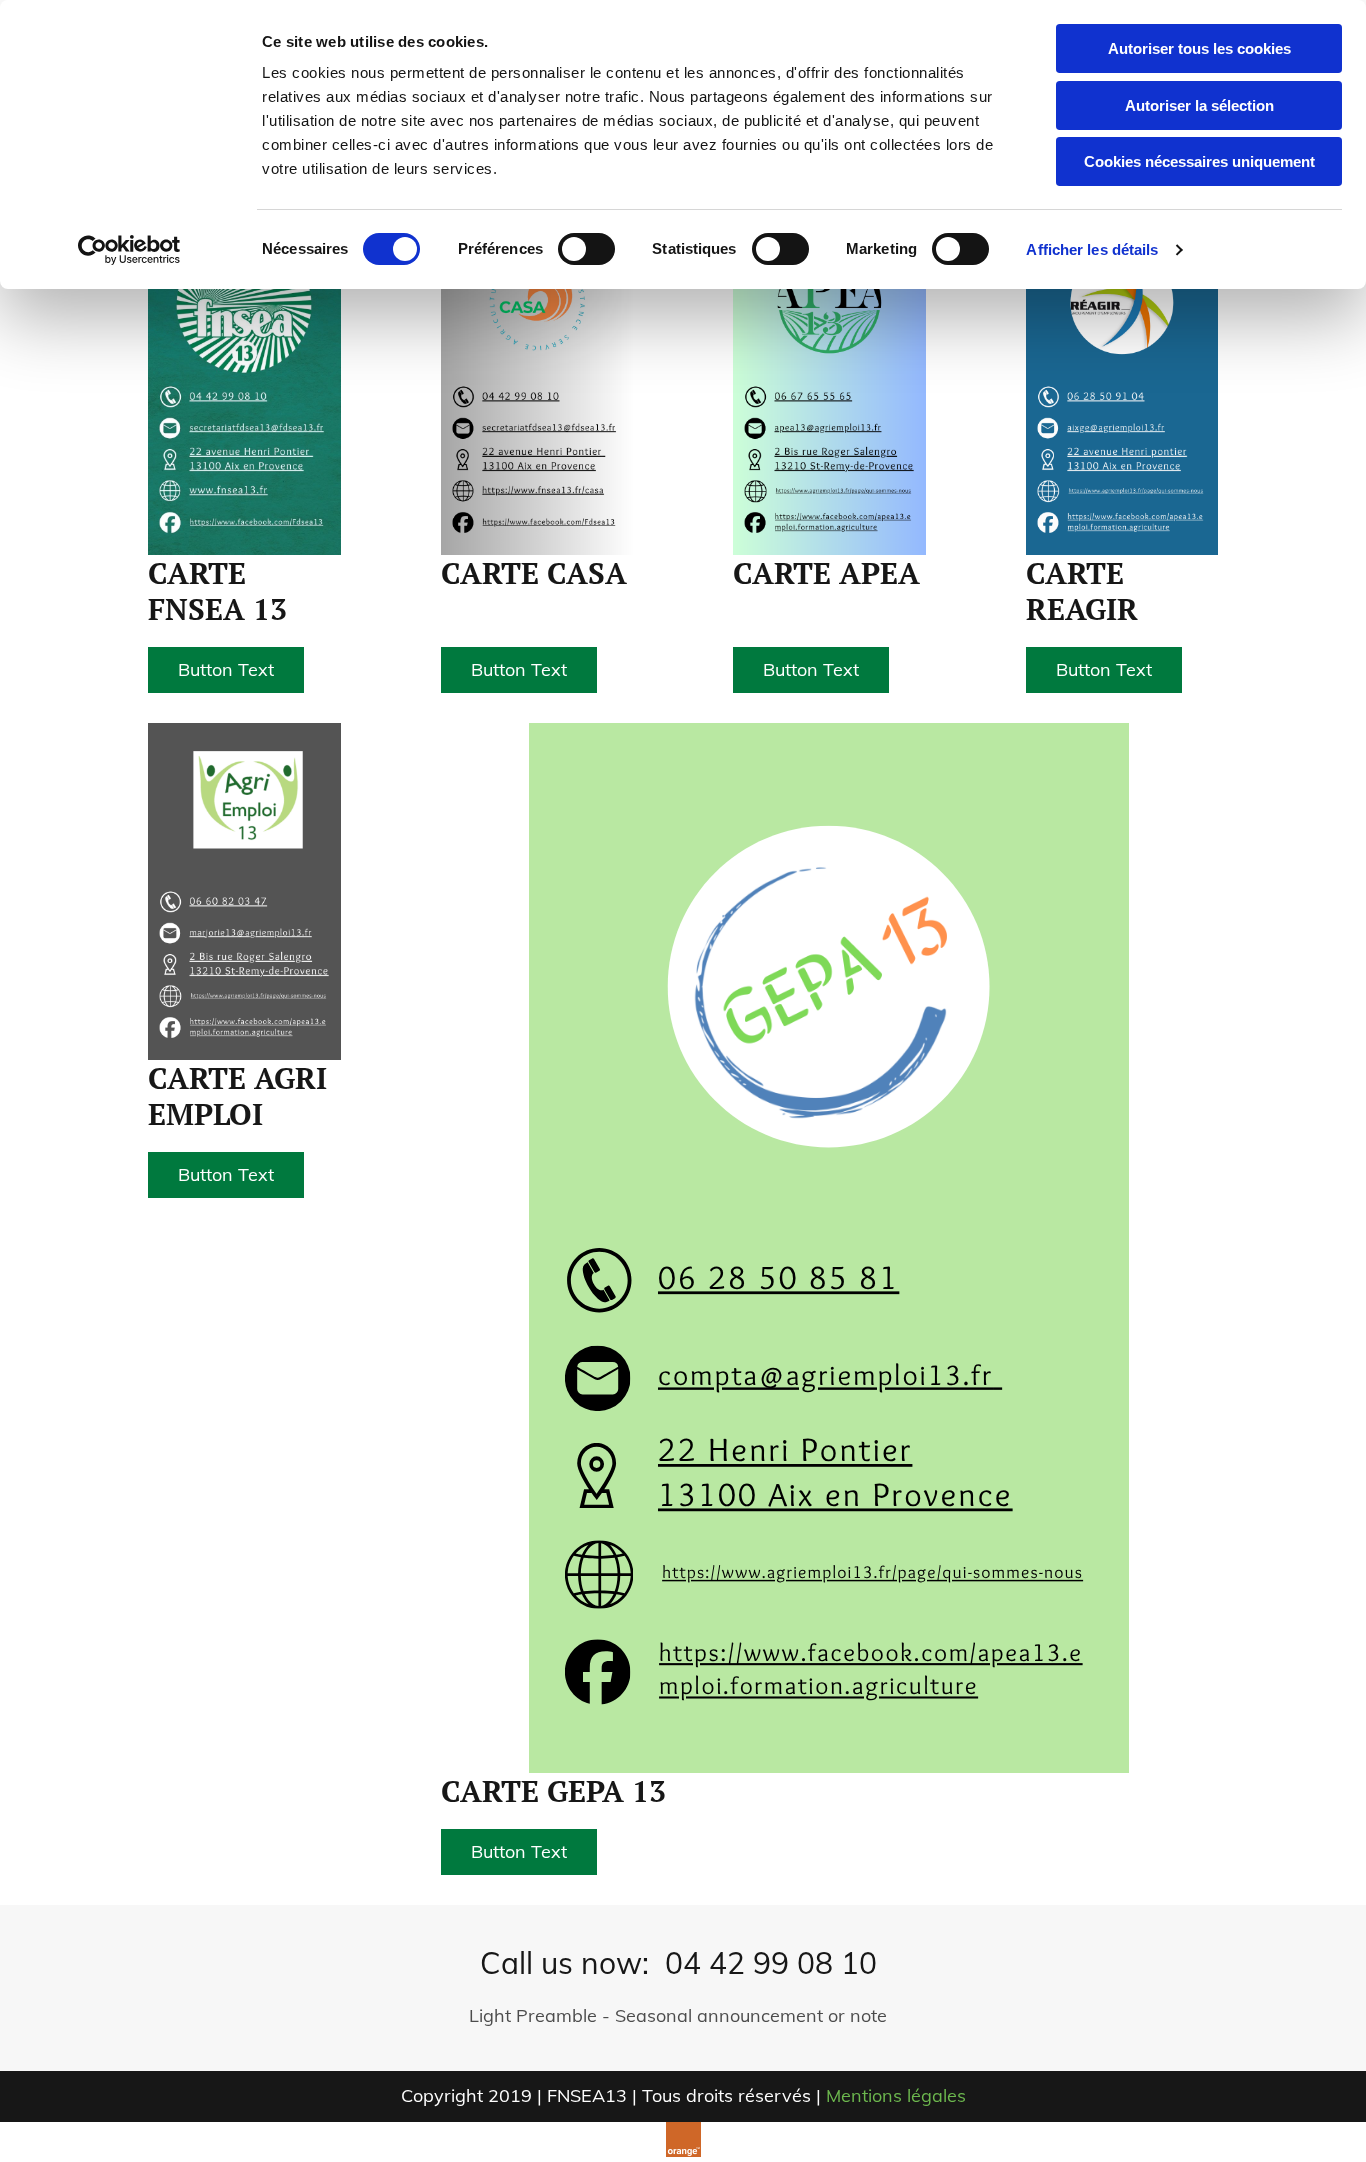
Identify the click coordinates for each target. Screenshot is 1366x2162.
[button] (226, 670)
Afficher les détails (1092, 249)
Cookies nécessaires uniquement (1199, 161)
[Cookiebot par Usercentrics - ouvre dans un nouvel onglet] (129, 250)
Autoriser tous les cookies (1199, 48)
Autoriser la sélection (1199, 105)
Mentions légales (896, 2095)
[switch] (586, 249)
